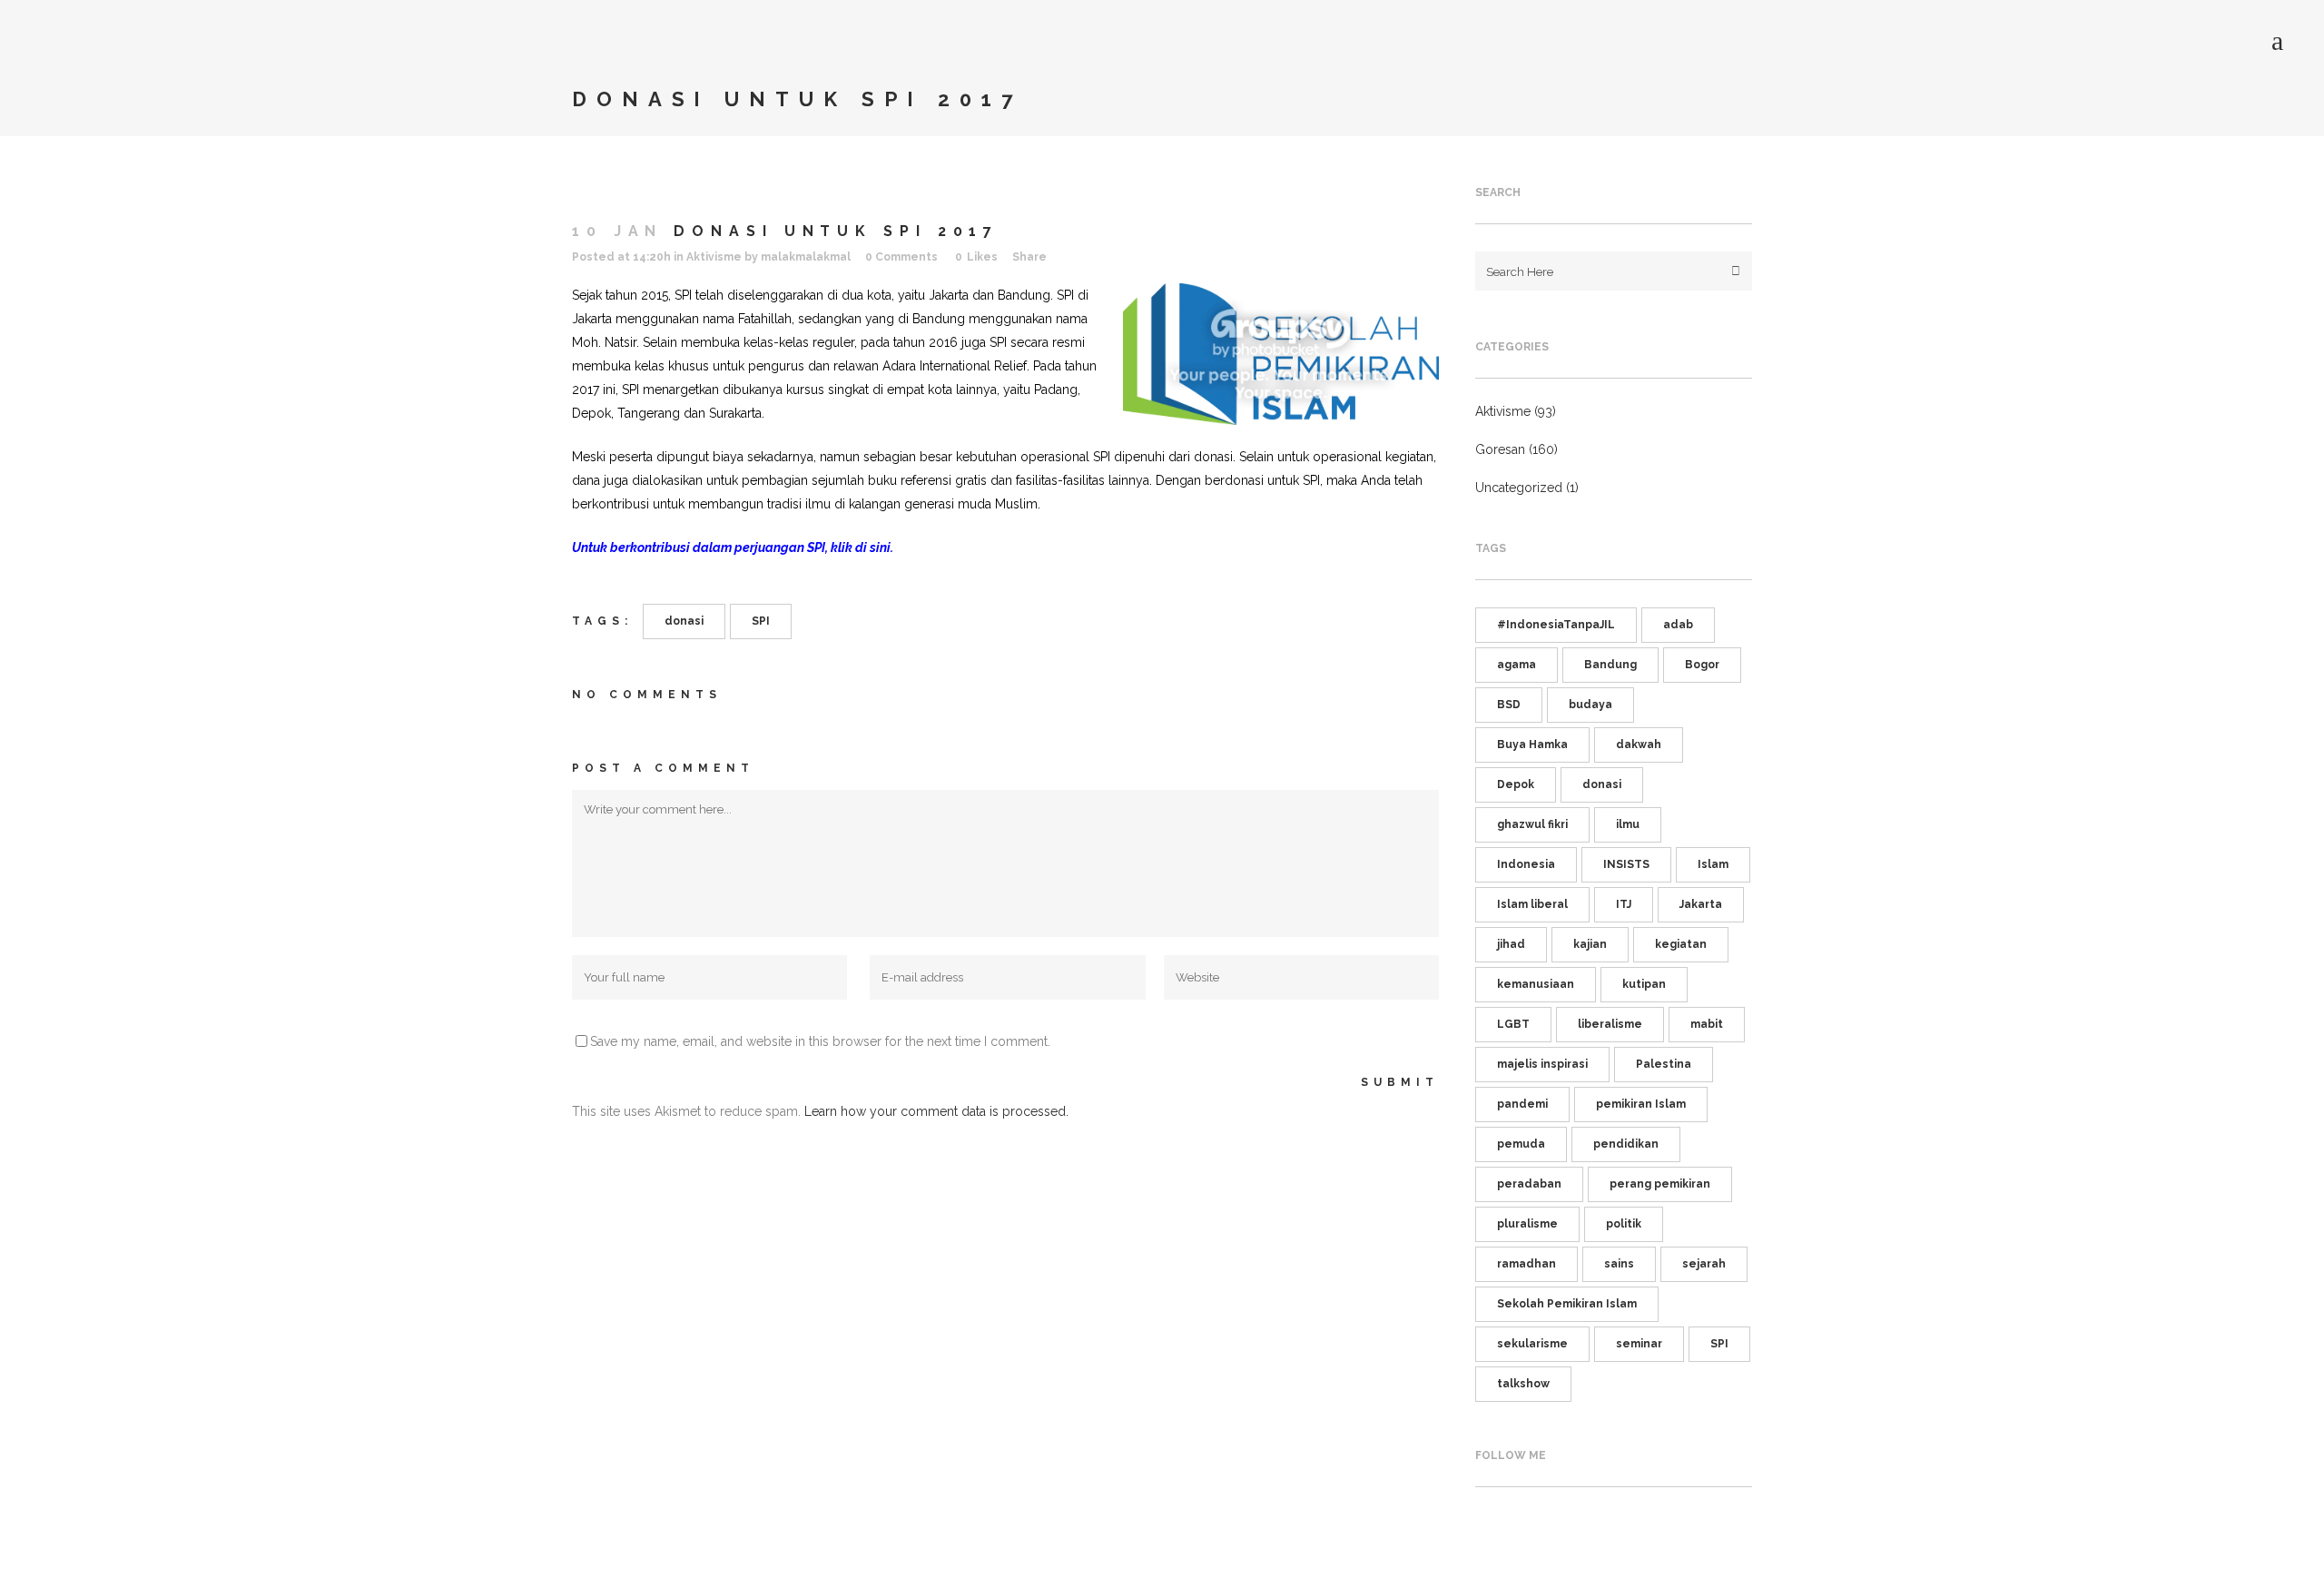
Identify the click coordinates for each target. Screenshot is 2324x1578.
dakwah (1639, 745)
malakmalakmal (806, 257)
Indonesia (1526, 864)
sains (1619, 1264)
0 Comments (901, 257)
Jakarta (1701, 904)
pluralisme (1527, 1224)
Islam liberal (1532, 904)
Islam (1713, 864)
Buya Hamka (1532, 745)
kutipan (1644, 984)
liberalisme (1610, 1024)
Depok (1516, 784)
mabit (1707, 1024)
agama (1517, 665)
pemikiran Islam (1641, 1104)
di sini (873, 547)
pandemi (1522, 1104)
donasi (684, 621)
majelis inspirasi (1542, 1064)
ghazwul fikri (1532, 824)
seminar (1639, 1344)
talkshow (1523, 1384)
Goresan (1500, 449)
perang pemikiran (1660, 1184)
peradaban (1529, 1184)
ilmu (1628, 824)
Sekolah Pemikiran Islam (1567, 1304)
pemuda (1521, 1144)
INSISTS (1626, 864)
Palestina (1664, 1064)
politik (1624, 1224)
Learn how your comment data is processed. (936, 1111)
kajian (1590, 944)
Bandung (1610, 665)
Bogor (1702, 665)
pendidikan (1626, 1144)
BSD (1509, 705)
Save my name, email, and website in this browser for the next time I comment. (820, 1041)
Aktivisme (714, 257)
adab (1678, 625)
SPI (761, 621)
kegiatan (1681, 944)
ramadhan (1526, 1264)
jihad (1511, 944)
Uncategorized (1519, 488)
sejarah (1704, 1264)
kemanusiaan (1536, 984)
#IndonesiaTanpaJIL (1556, 625)
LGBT (1513, 1024)
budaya (1590, 705)
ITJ (1624, 904)
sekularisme (1532, 1344)
